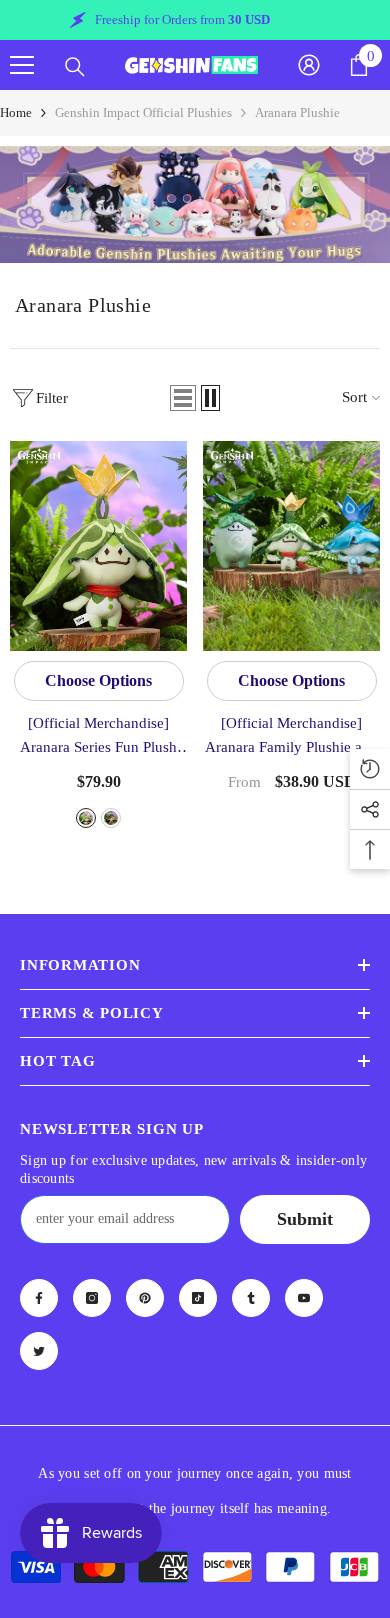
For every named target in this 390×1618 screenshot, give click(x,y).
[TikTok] (198, 1298)
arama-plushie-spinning (86, 818)
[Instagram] (92, 1298)
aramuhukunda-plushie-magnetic (111, 818)
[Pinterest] (145, 1298)
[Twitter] (39, 1351)
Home (16, 112)
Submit (305, 1219)
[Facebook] (39, 1298)
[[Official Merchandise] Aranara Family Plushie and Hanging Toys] (291, 546)
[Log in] (309, 65)
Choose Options (98, 680)
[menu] (22, 65)
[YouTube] (304, 1298)
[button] (183, 398)
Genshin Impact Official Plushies (143, 112)
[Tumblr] (251, 1298)
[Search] (75, 67)
